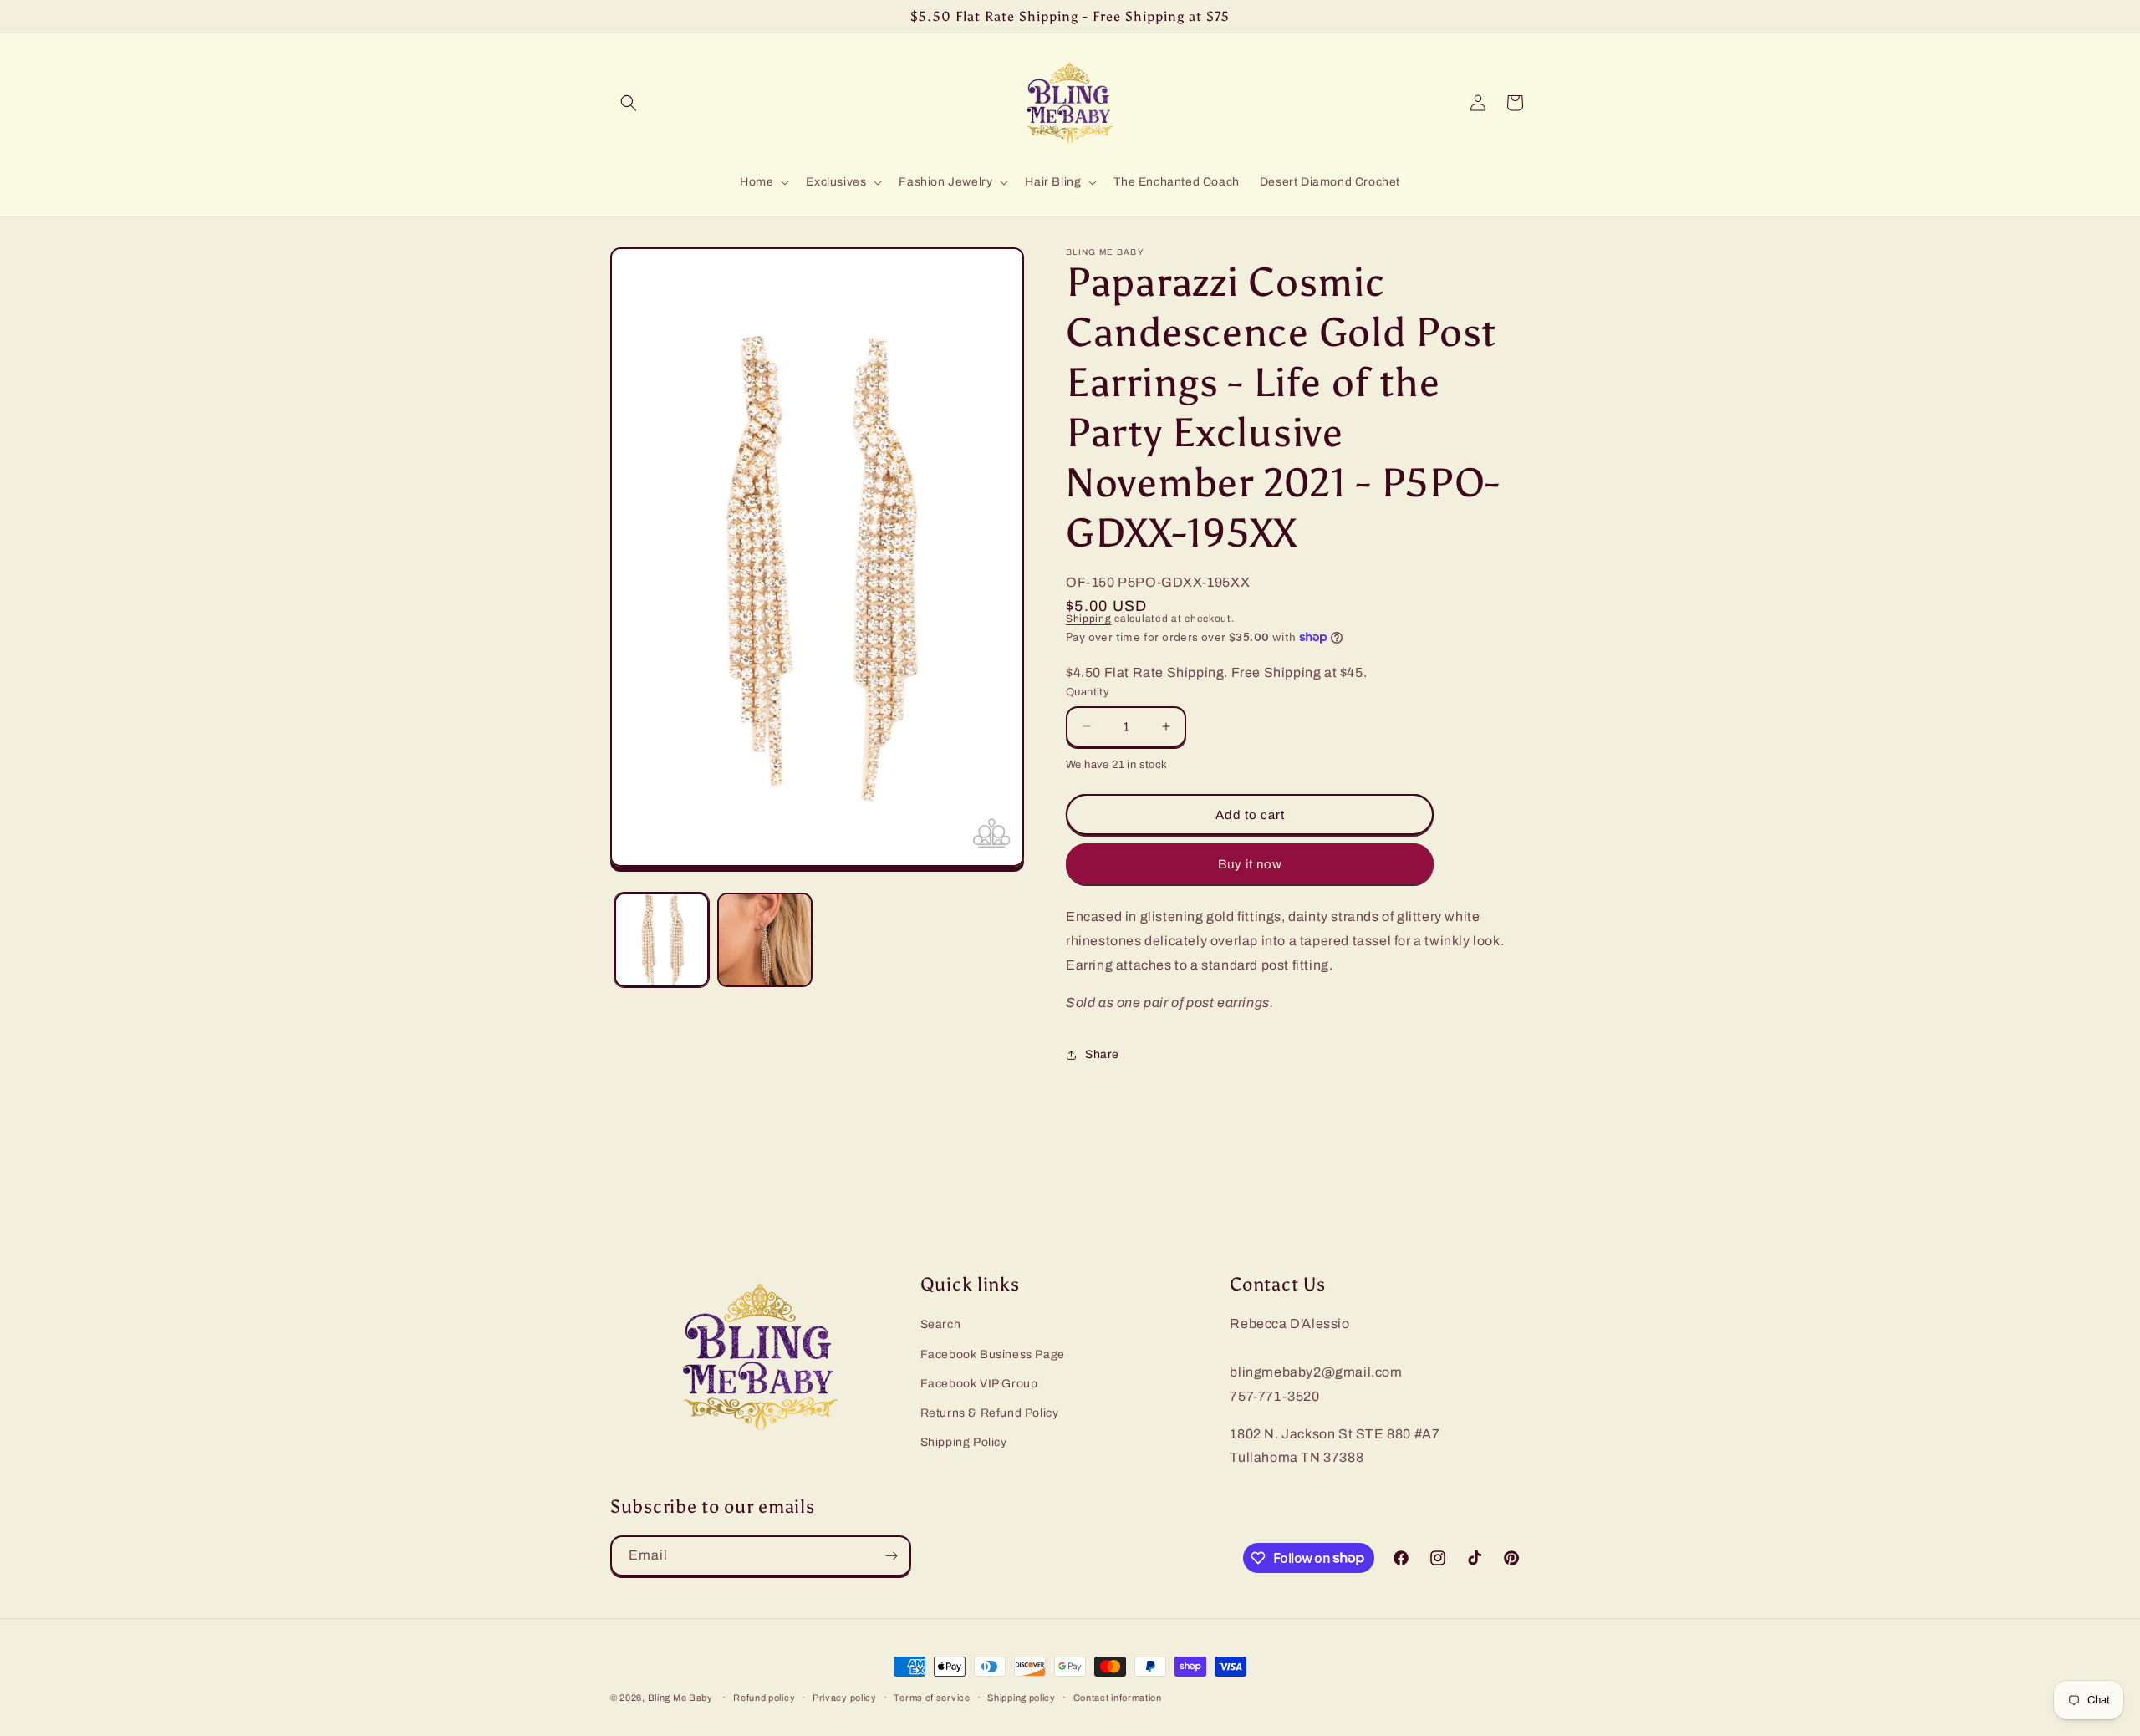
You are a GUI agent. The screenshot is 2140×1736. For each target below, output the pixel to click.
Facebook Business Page (993, 1354)
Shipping (1089, 619)
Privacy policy (845, 1697)
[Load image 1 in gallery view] (662, 940)
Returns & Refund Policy (990, 1413)
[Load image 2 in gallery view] (764, 940)
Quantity (1088, 692)
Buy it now (1250, 864)
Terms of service (932, 1697)
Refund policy (764, 1697)
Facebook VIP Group (979, 1384)
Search (941, 1325)
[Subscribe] (891, 1556)
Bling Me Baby (680, 1698)
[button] (629, 103)
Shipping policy (1022, 1697)
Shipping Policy (964, 1443)
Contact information (1118, 1697)
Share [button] (1102, 1054)
